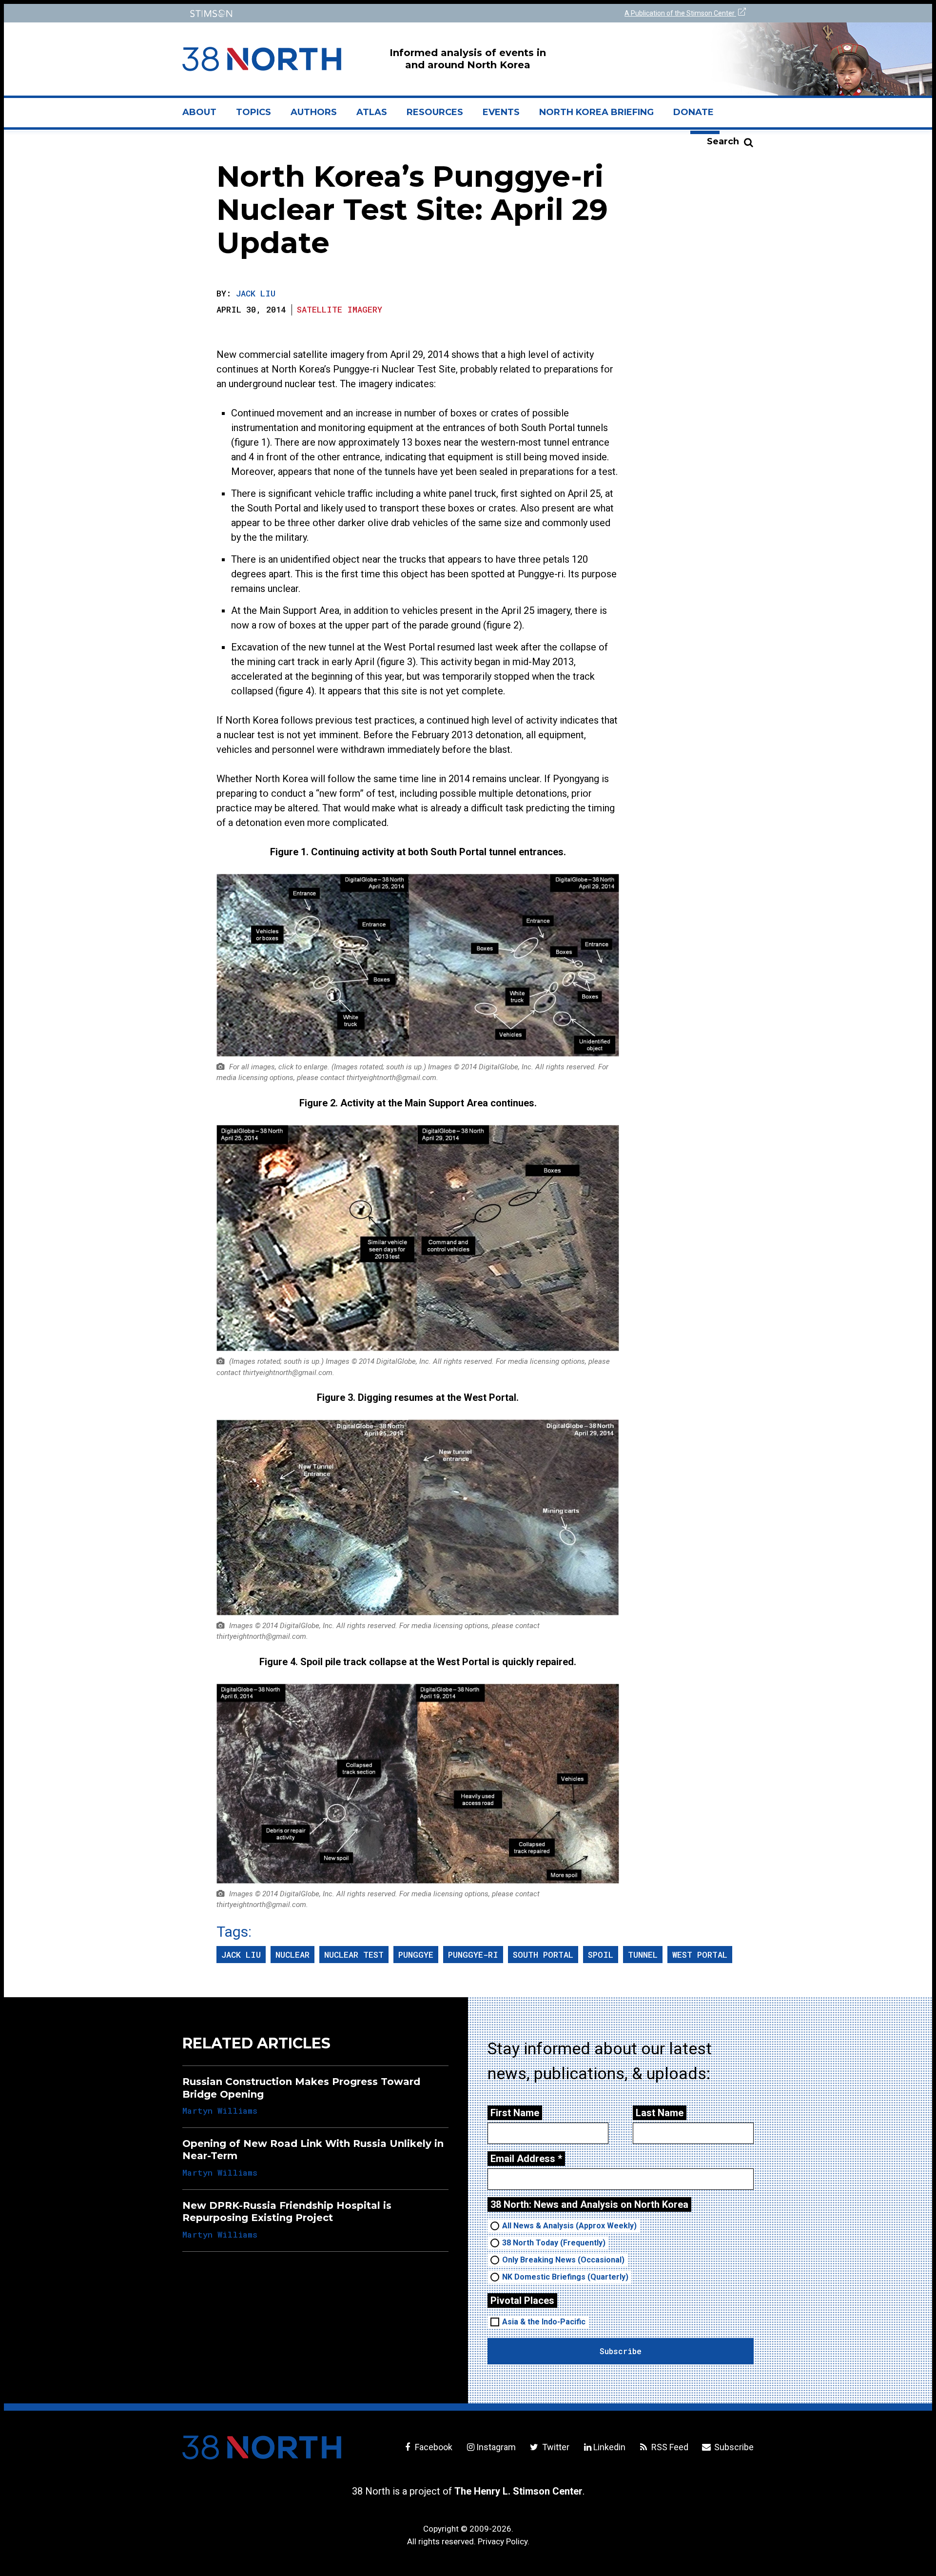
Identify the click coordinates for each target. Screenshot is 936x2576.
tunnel (643, 1955)
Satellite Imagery (340, 309)
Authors (314, 112)
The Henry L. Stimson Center (518, 2491)
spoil (601, 1955)
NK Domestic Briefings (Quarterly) (565, 2277)
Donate (693, 112)
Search (723, 141)
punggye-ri (473, 1955)
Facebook (433, 2447)
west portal (700, 1955)
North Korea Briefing (596, 112)
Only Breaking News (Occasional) (563, 2260)
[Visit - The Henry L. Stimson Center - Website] (323, 13)
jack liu (241, 1955)
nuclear (292, 1955)
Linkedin (609, 2447)
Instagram (496, 2447)
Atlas (372, 112)
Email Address (526, 2159)
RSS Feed (669, 2447)
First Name (515, 2113)
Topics (253, 112)
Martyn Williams (220, 2111)
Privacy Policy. (504, 2541)
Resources (435, 112)
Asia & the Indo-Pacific (544, 2322)
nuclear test (354, 1955)
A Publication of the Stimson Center (680, 13)
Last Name (660, 2113)
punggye (416, 1955)
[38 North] (262, 2447)
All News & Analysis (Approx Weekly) (569, 2226)
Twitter (555, 2447)
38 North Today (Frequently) (554, 2243)
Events (501, 112)
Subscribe (733, 2447)
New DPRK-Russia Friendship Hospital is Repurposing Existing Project (287, 2212)
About (204, 116)
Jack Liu (256, 293)
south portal (543, 1955)
